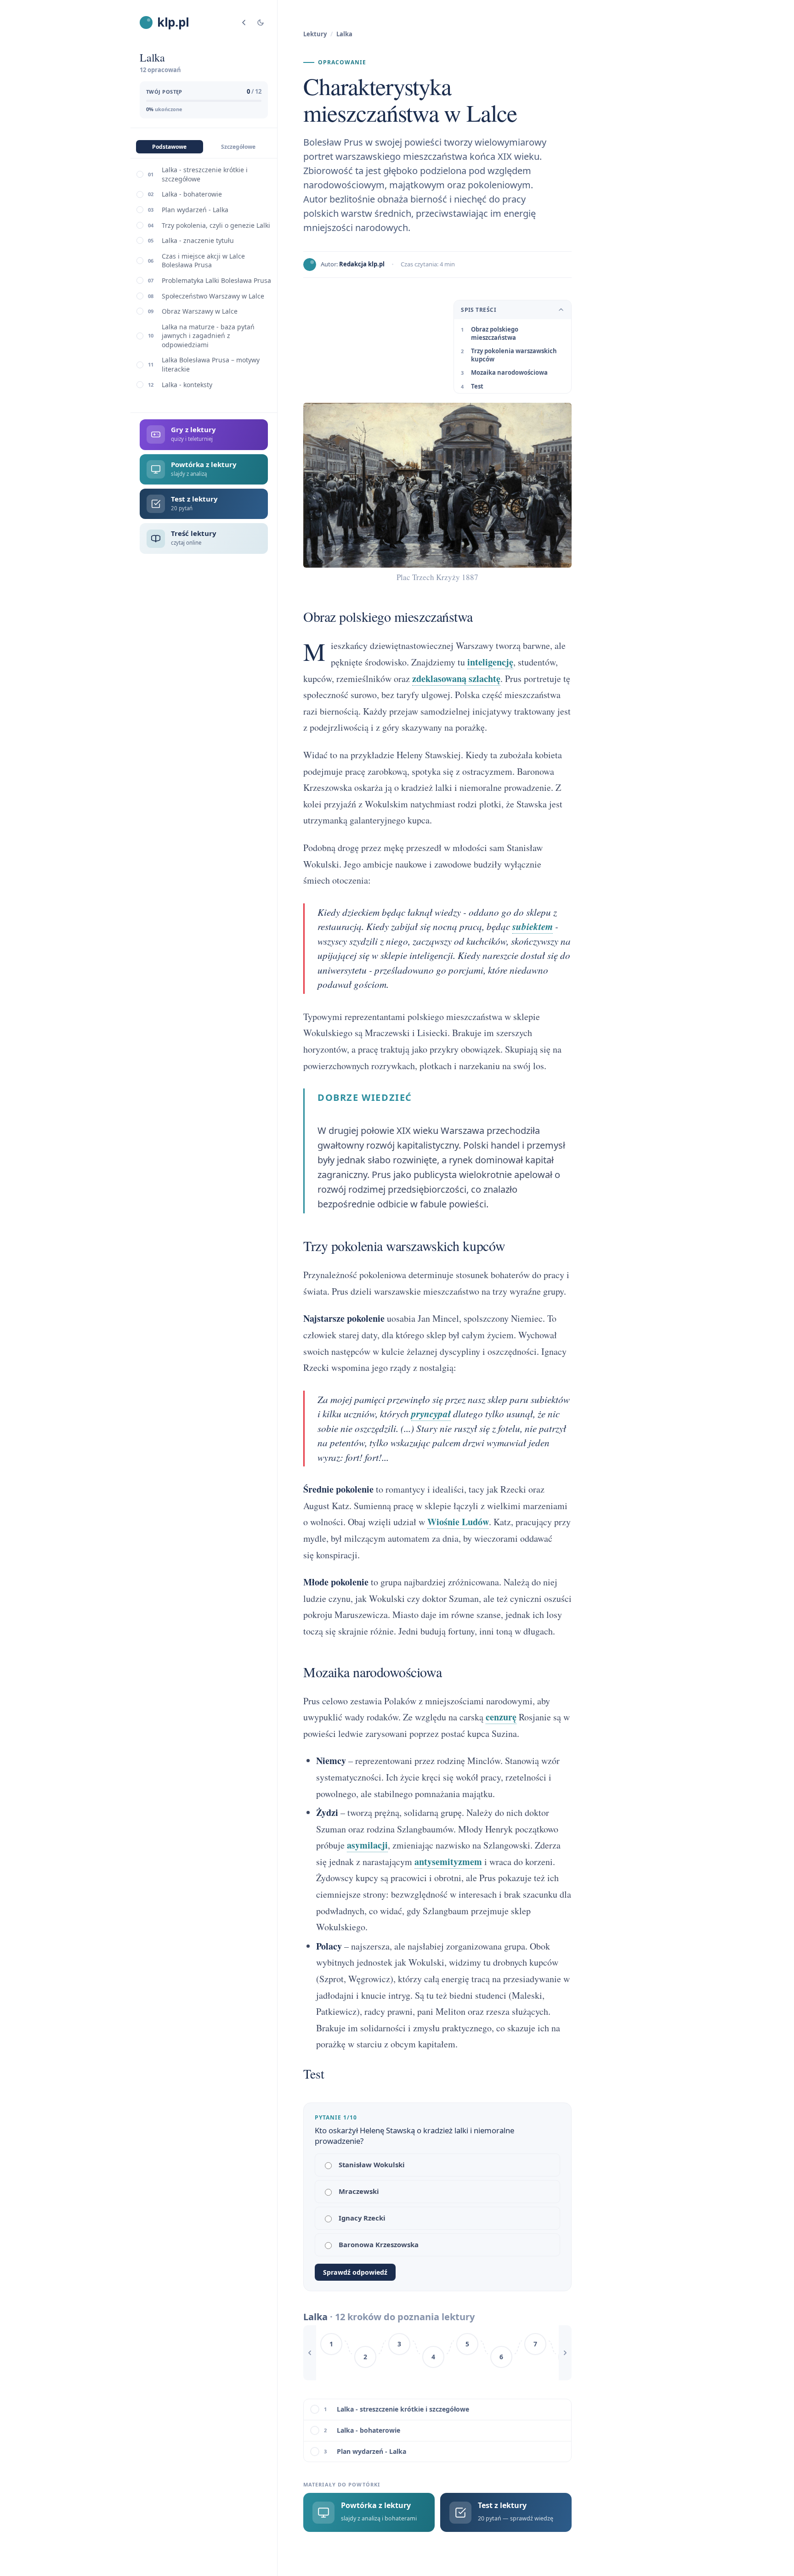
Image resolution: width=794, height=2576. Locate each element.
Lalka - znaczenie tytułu (198, 240)
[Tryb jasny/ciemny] (261, 23)
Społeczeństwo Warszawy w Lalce (213, 296)
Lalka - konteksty (187, 385)
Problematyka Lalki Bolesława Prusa (216, 280)
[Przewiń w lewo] (310, 2353)
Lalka (344, 34)
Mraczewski (359, 2191)
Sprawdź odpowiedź (355, 2272)
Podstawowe (169, 147)
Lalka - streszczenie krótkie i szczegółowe (205, 174)
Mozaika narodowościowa (509, 372)
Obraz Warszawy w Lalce (200, 311)
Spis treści (479, 310)
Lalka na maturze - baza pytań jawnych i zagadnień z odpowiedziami (208, 336)
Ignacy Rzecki (362, 2218)
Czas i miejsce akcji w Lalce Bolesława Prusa (203, 261)
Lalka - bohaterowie (192, 194)
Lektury (315, 34)
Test (477, 386)
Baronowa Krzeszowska (379, 2244)
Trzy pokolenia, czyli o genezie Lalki (216, 225)
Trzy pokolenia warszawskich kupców (514, 355)
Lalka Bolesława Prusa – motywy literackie (211, 364)
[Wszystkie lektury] (244, 23)
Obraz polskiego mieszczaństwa (495, 333)
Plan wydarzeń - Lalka (195, 210)
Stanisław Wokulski (372, 2165)
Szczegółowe (238, 147)
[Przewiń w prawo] (565, 2353)
